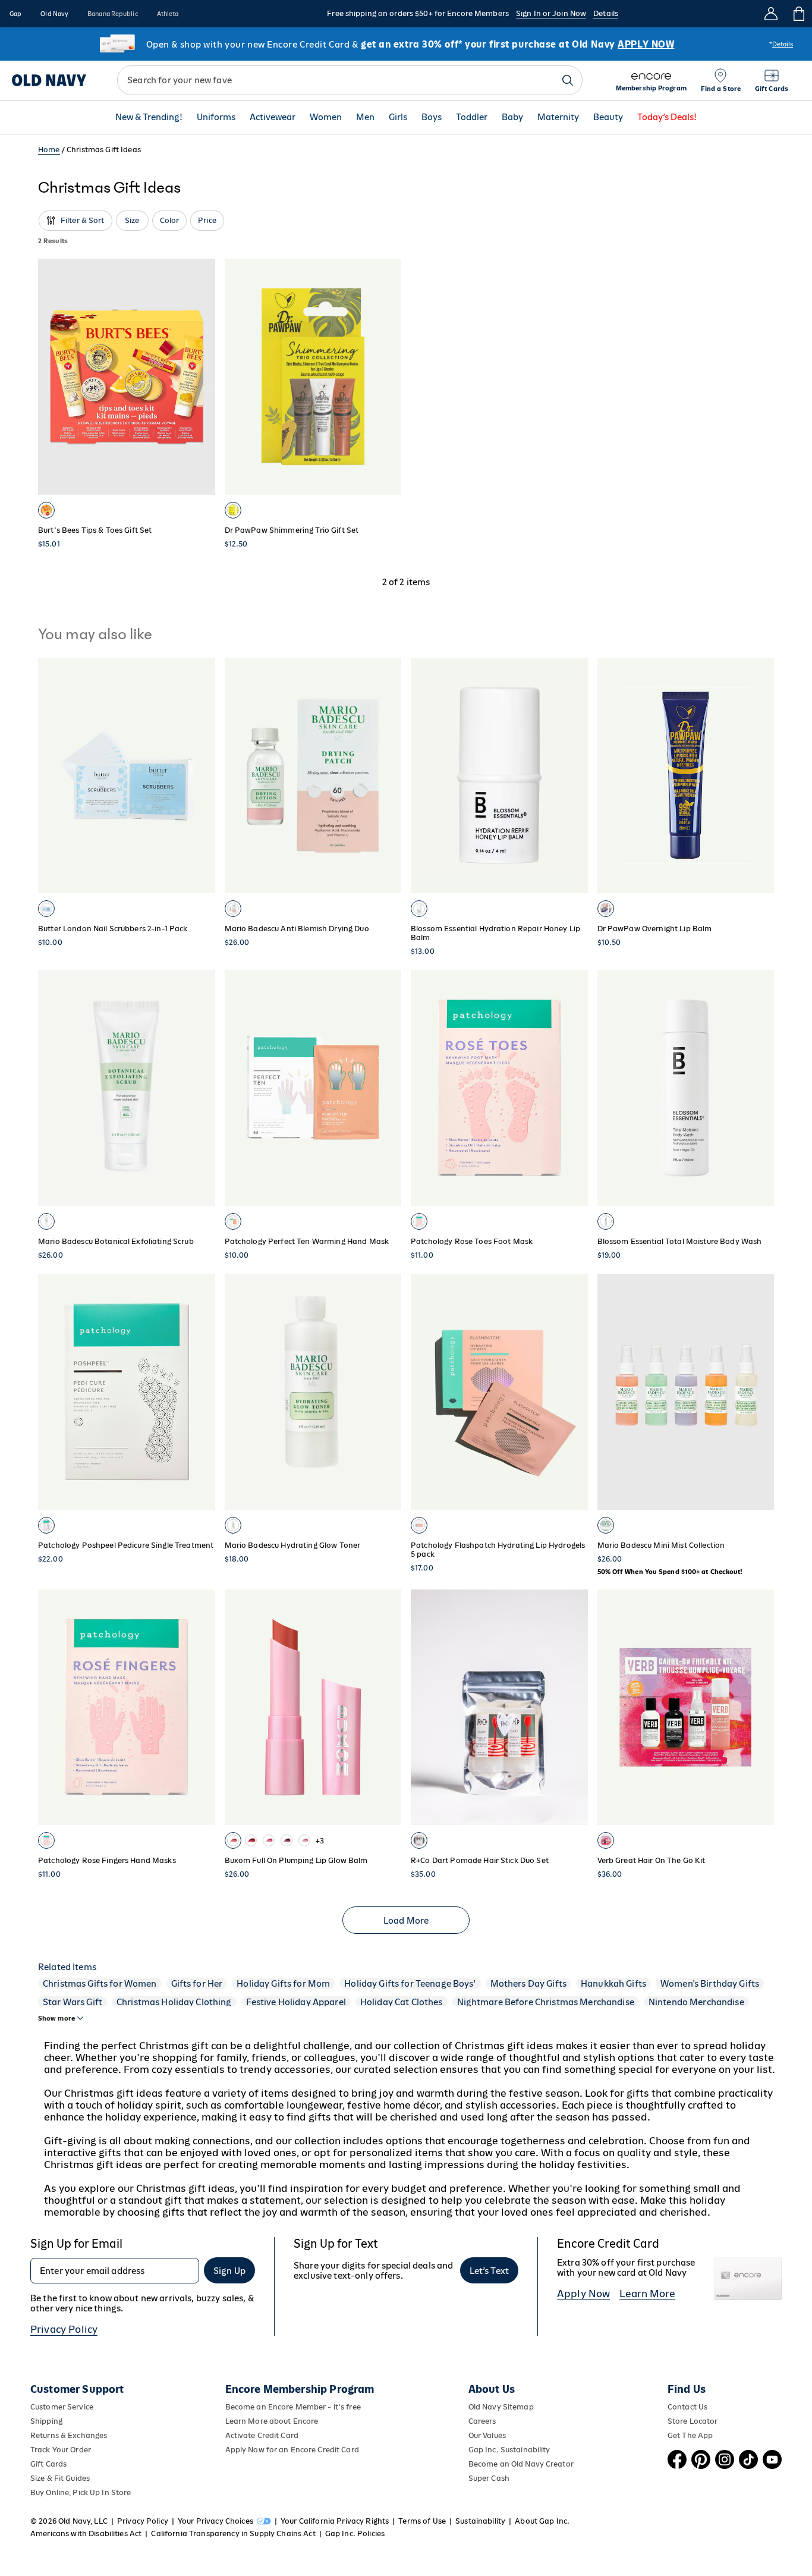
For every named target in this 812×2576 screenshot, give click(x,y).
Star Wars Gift (73, 2002)
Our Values (487, 2435)
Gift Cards (48, 2464)
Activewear (273, 117)
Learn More (647, 2294)
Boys (432, 117)
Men (365, 117)
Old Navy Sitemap (501, 2407)
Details (606, 13)
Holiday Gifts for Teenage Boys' (410, 1983)
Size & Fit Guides (60, 2478)
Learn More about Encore (272, 2421)
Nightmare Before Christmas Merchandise (546, 2002)
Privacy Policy (64, 2329)
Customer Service (62, 2407)
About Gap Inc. (542, 2521)
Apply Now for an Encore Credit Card (292, 2450)
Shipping (46, 2421)
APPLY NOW (646, 44)
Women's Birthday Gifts (710, 1983)
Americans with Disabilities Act (86, 2533)
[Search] (568, 80)
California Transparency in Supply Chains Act (233, 2533)
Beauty (608, 117)
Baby (512, 117)
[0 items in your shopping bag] (798, 14)
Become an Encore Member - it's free (293, 2407)
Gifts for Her (197, 1983)
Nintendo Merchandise (696, 2002)
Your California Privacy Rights (335, 2521)
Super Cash (489, 2478)
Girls (398, 117)
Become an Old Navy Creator (521, 2464)
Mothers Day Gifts (528, 1983)
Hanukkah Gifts (613, 1983)
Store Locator (693, 2421)
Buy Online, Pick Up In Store (81, 2492)
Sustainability (480, 2521)
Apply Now (583, 2294)
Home (49, 150)
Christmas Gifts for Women (100, 1983)
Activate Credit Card (262, 2435)
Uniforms (216, 117)
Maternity (558, 117)
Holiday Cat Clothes (402, 2002)
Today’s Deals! (667, 117)
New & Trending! (149, 117)
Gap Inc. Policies (355, 2533)
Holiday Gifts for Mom (283, 1983)
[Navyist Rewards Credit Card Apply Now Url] (406, 44)
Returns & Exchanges (69, 2435)
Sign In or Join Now (551, 13)
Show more (56, 2018)
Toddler (472, 117)
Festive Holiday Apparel (296, 2002)
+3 (320, 1841)
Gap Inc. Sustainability (509, 2450)
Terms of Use (422, 2521)
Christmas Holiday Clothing (174, 2002)
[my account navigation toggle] (771, 14)
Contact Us (687, 2407)
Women (326, 117)
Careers (482, 2421)
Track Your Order (61, 2450)
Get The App (690, 2435)
